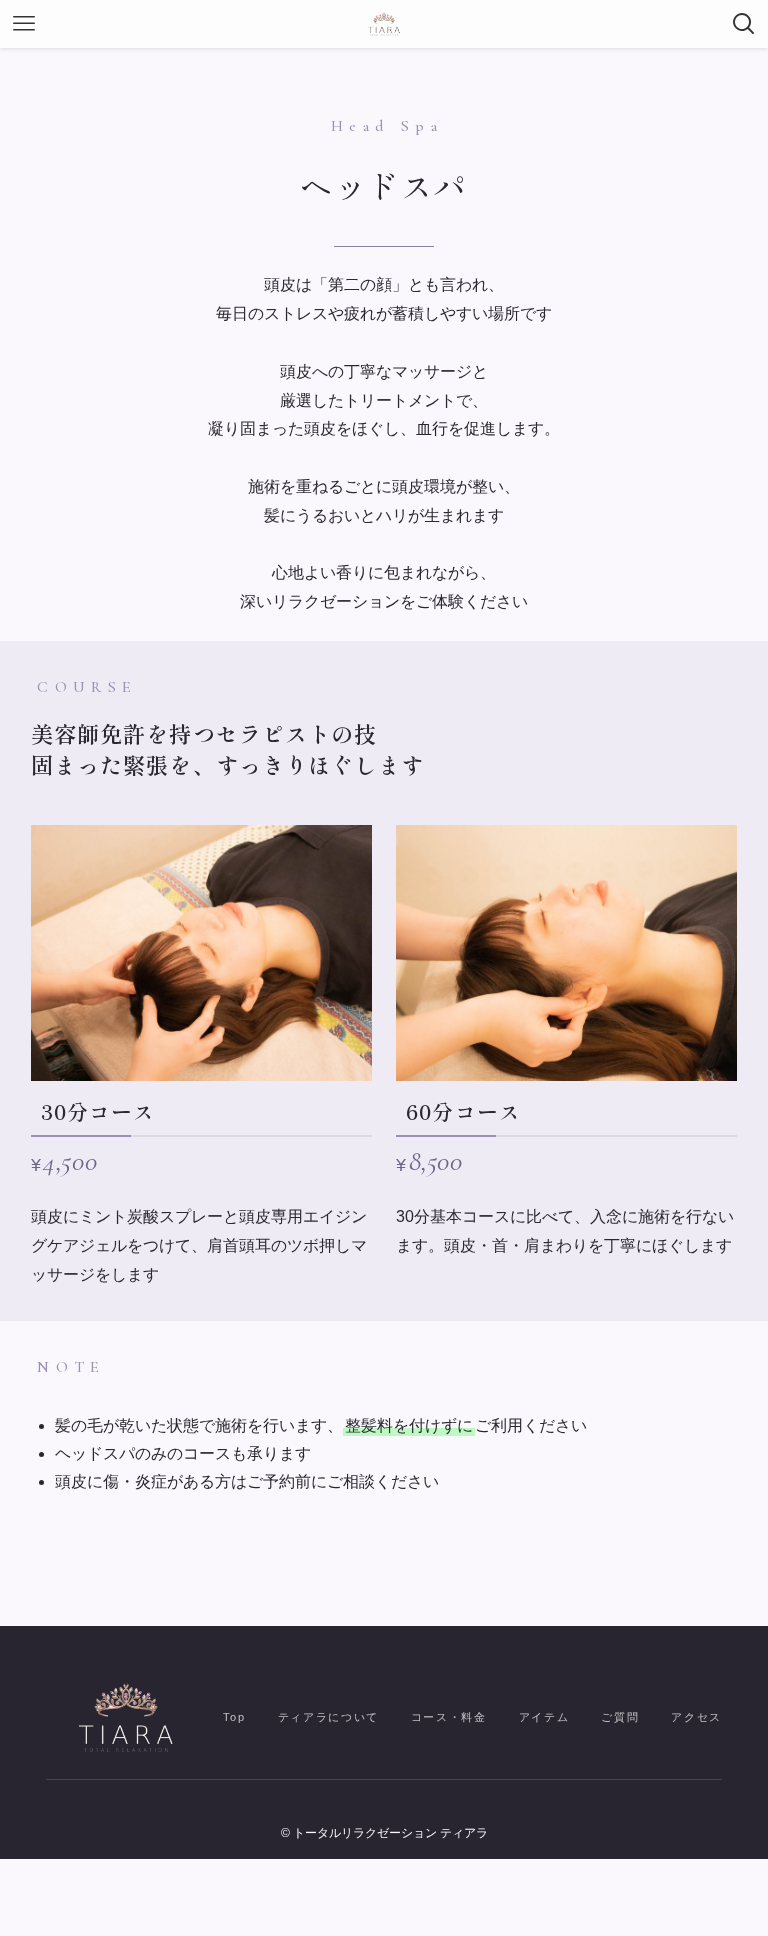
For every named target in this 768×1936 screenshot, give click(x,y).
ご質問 (620, 1717)
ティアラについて (328, 1717)
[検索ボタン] (744, 24)
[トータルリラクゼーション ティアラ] (384, 24)
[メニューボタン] (24, 24)
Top (234, 1717)
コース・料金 (449, 1717)
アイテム (544, 1717)
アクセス (696, 1717)
